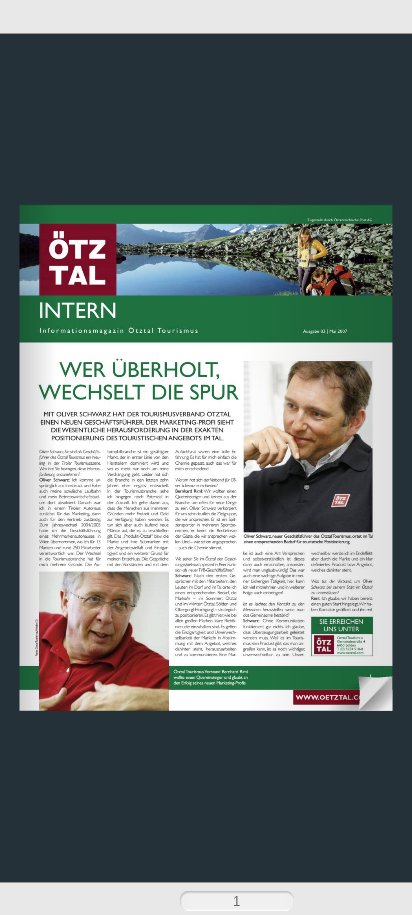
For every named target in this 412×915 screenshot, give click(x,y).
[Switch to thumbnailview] (52, 902)
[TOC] (21, 17)
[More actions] (55, 18)
